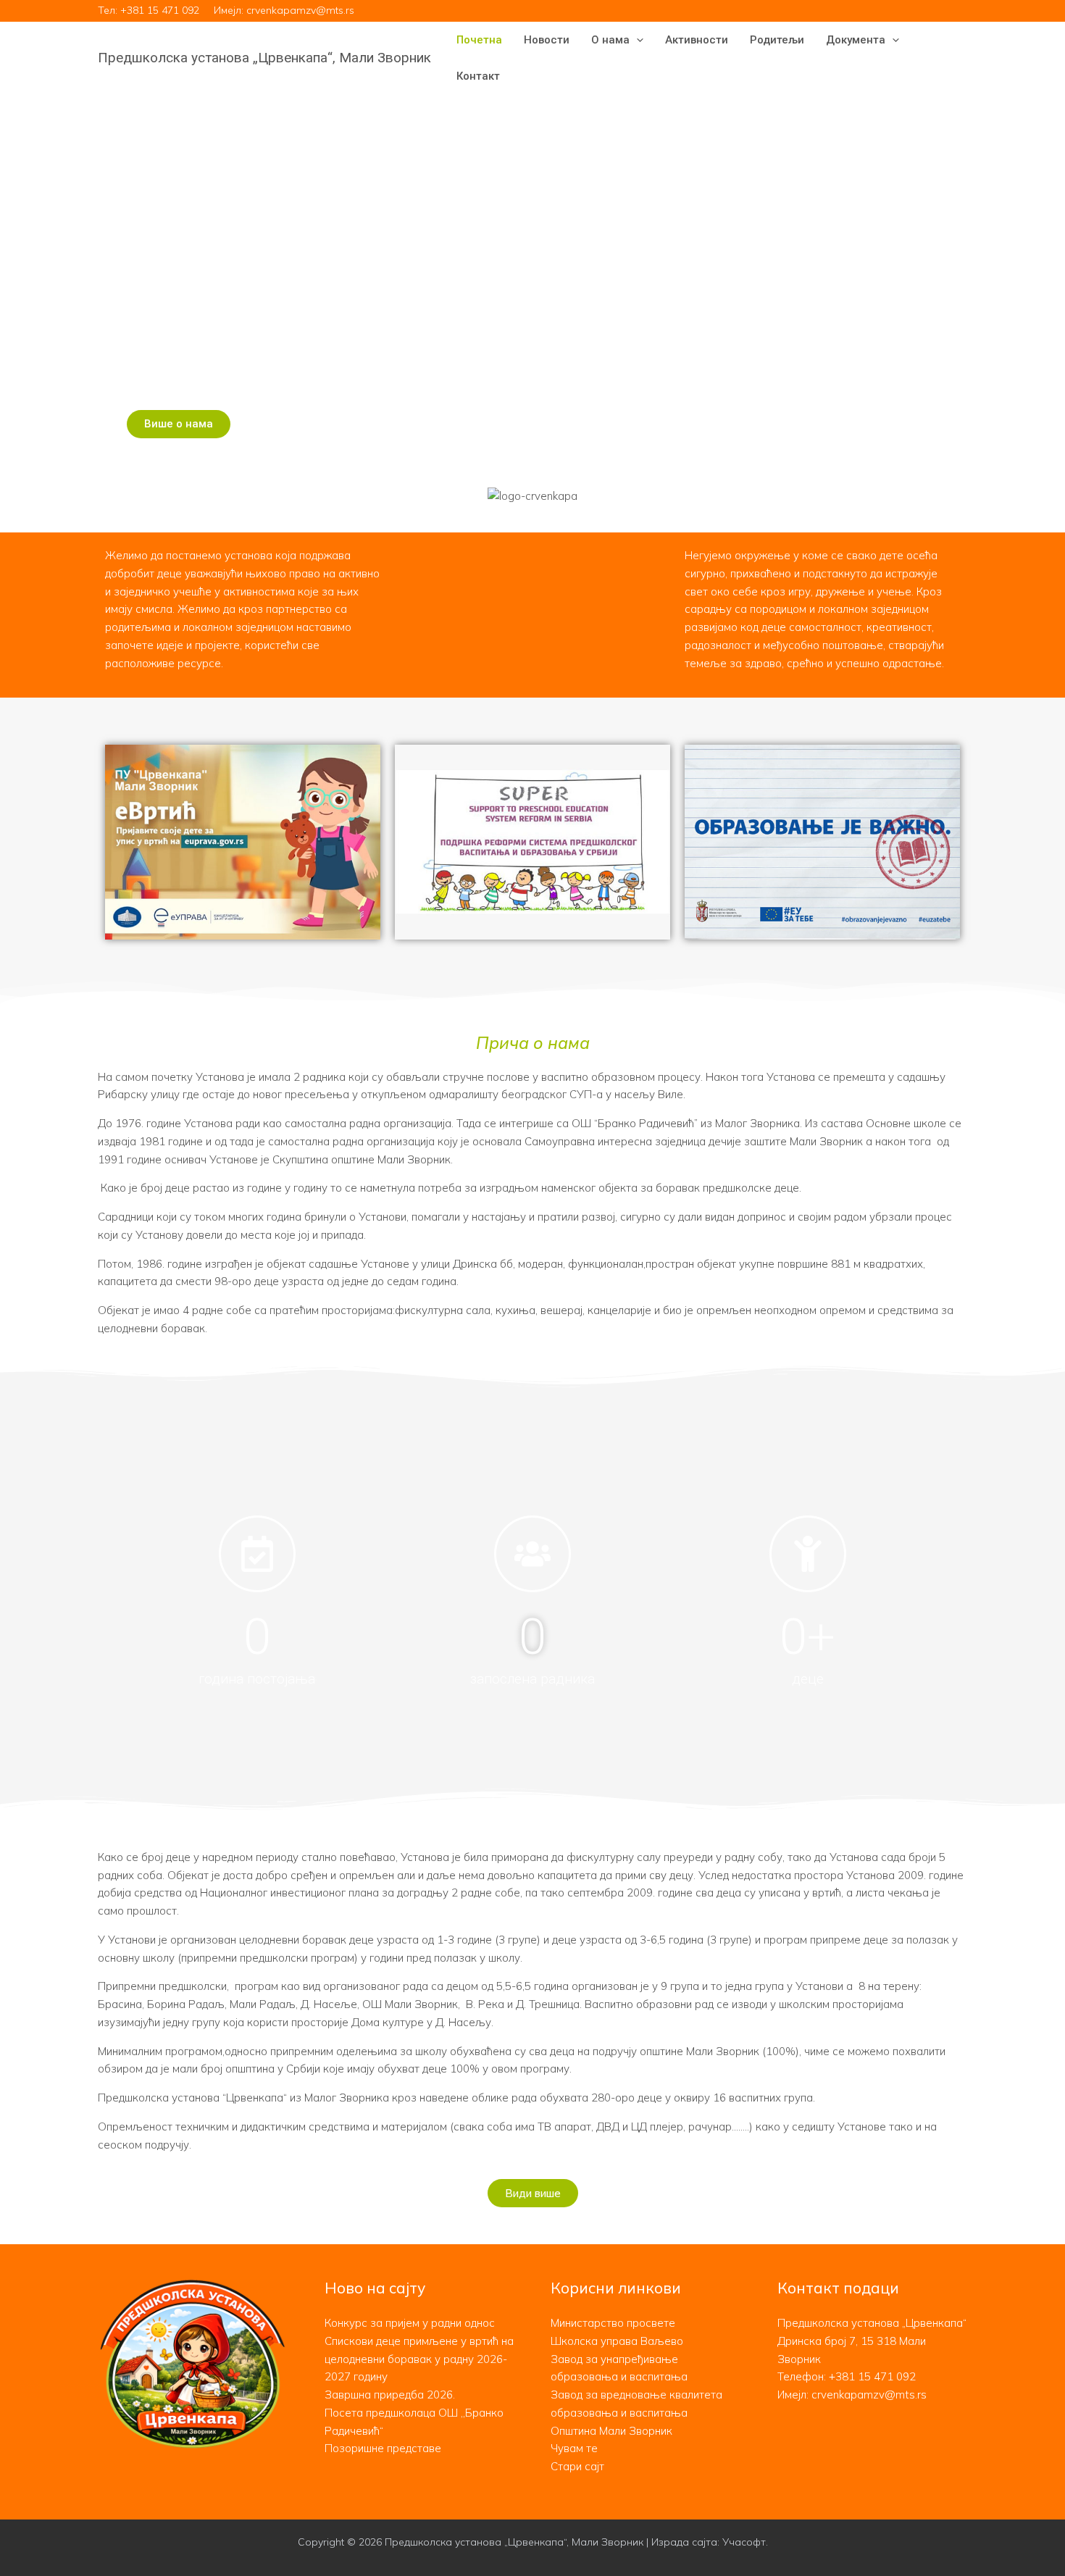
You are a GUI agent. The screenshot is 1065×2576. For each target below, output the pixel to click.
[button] (636, 40)
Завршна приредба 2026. (390, 2395)
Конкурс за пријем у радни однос (410, 2323)
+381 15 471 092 (160, 10)
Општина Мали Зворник (611, 2431)
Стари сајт (577, 2466)
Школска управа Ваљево (617, 2341)
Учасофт (744, 2542)
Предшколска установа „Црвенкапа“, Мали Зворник (264, 58)
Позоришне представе (383, 2448)
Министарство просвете (613, 2323)
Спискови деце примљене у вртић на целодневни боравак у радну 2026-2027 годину (419, 2359)
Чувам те (574, 2448)
